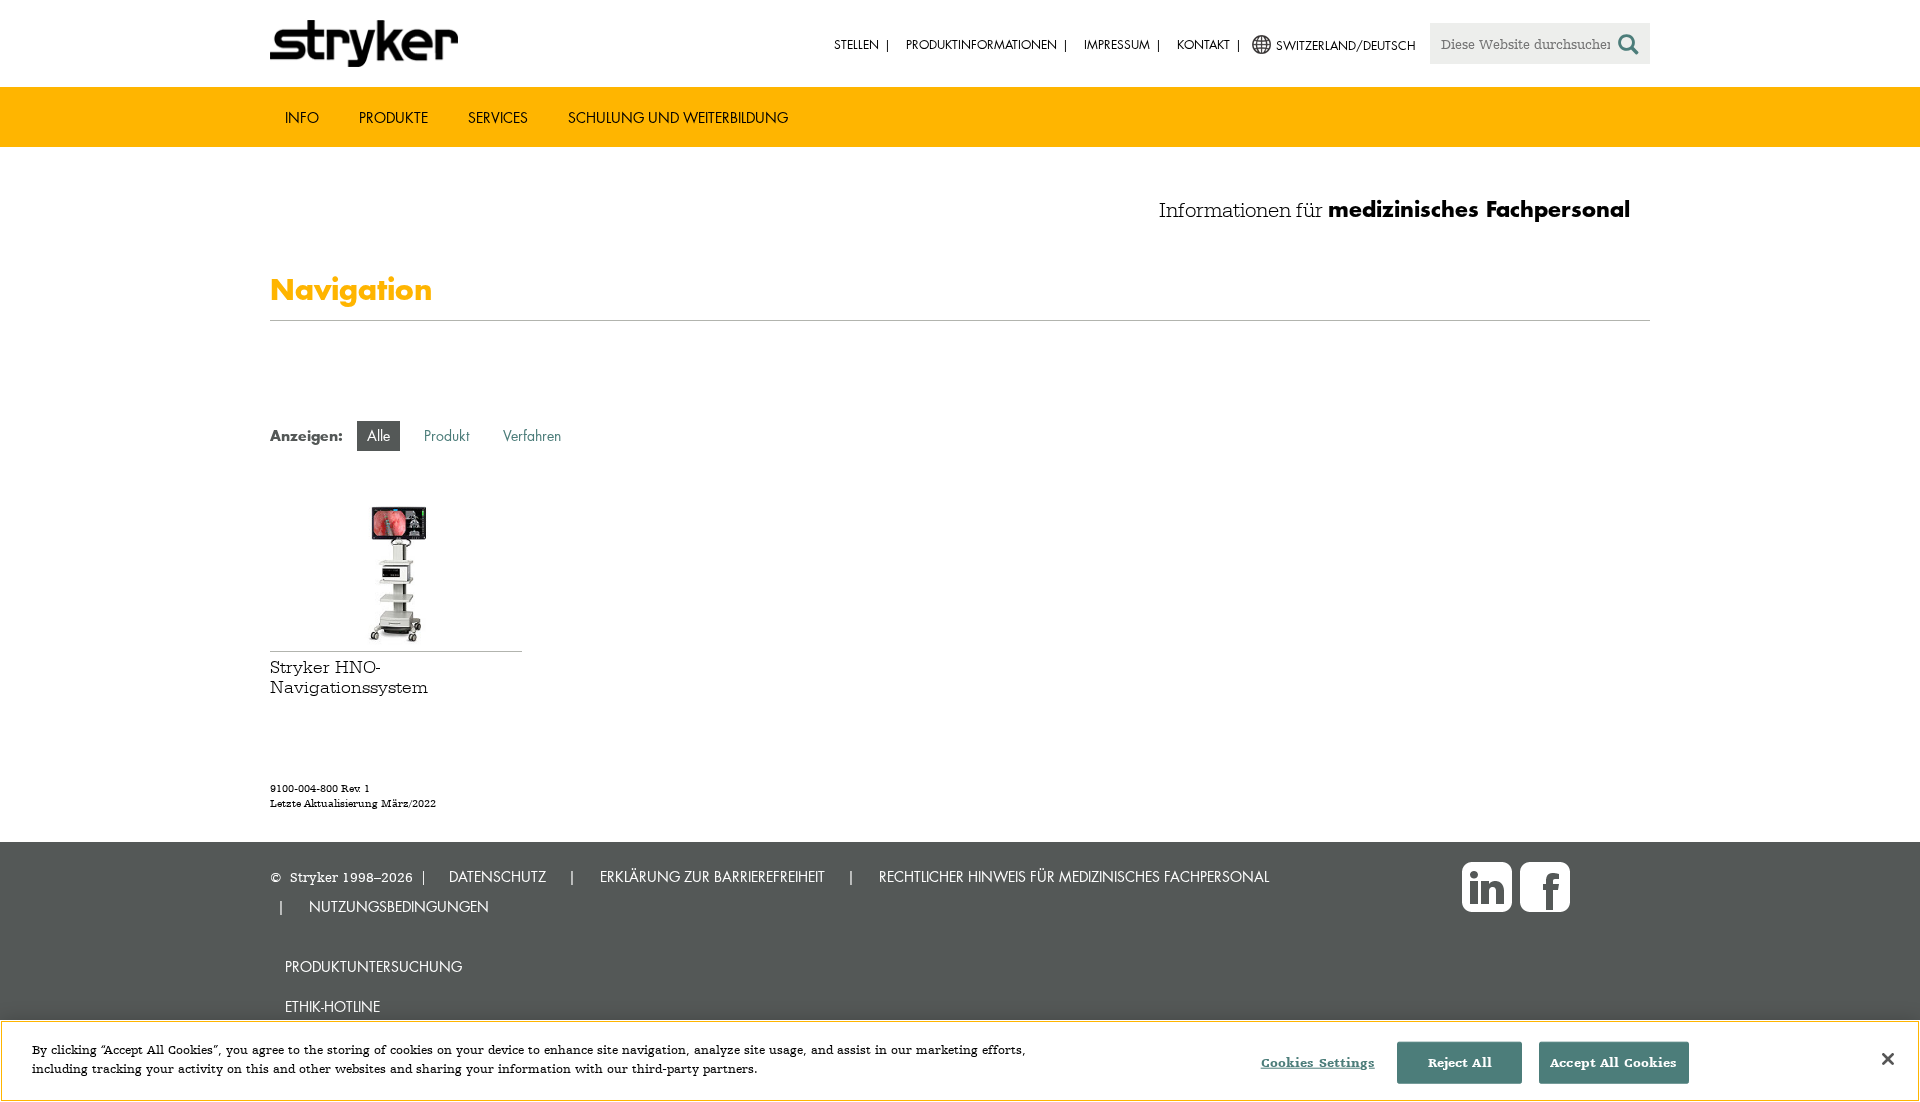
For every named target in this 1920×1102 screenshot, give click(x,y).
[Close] (1888, 1059)
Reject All (1460, 1062)
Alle (378, 435)
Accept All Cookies (1613, 1062)
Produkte (393, 117)
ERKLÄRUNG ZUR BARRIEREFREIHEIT (712, 876)
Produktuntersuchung (373, 966)
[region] (960, 1061)
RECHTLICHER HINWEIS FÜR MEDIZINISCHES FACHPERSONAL (1074, 876)
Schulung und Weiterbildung (678, 117)
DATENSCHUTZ (497, 876)
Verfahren (532, 435)
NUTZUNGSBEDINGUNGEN (399, 906)
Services (498, 117)
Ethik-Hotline (332, 1006)
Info (302, 117)
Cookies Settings (1318, 1062)
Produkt (446, 435)
